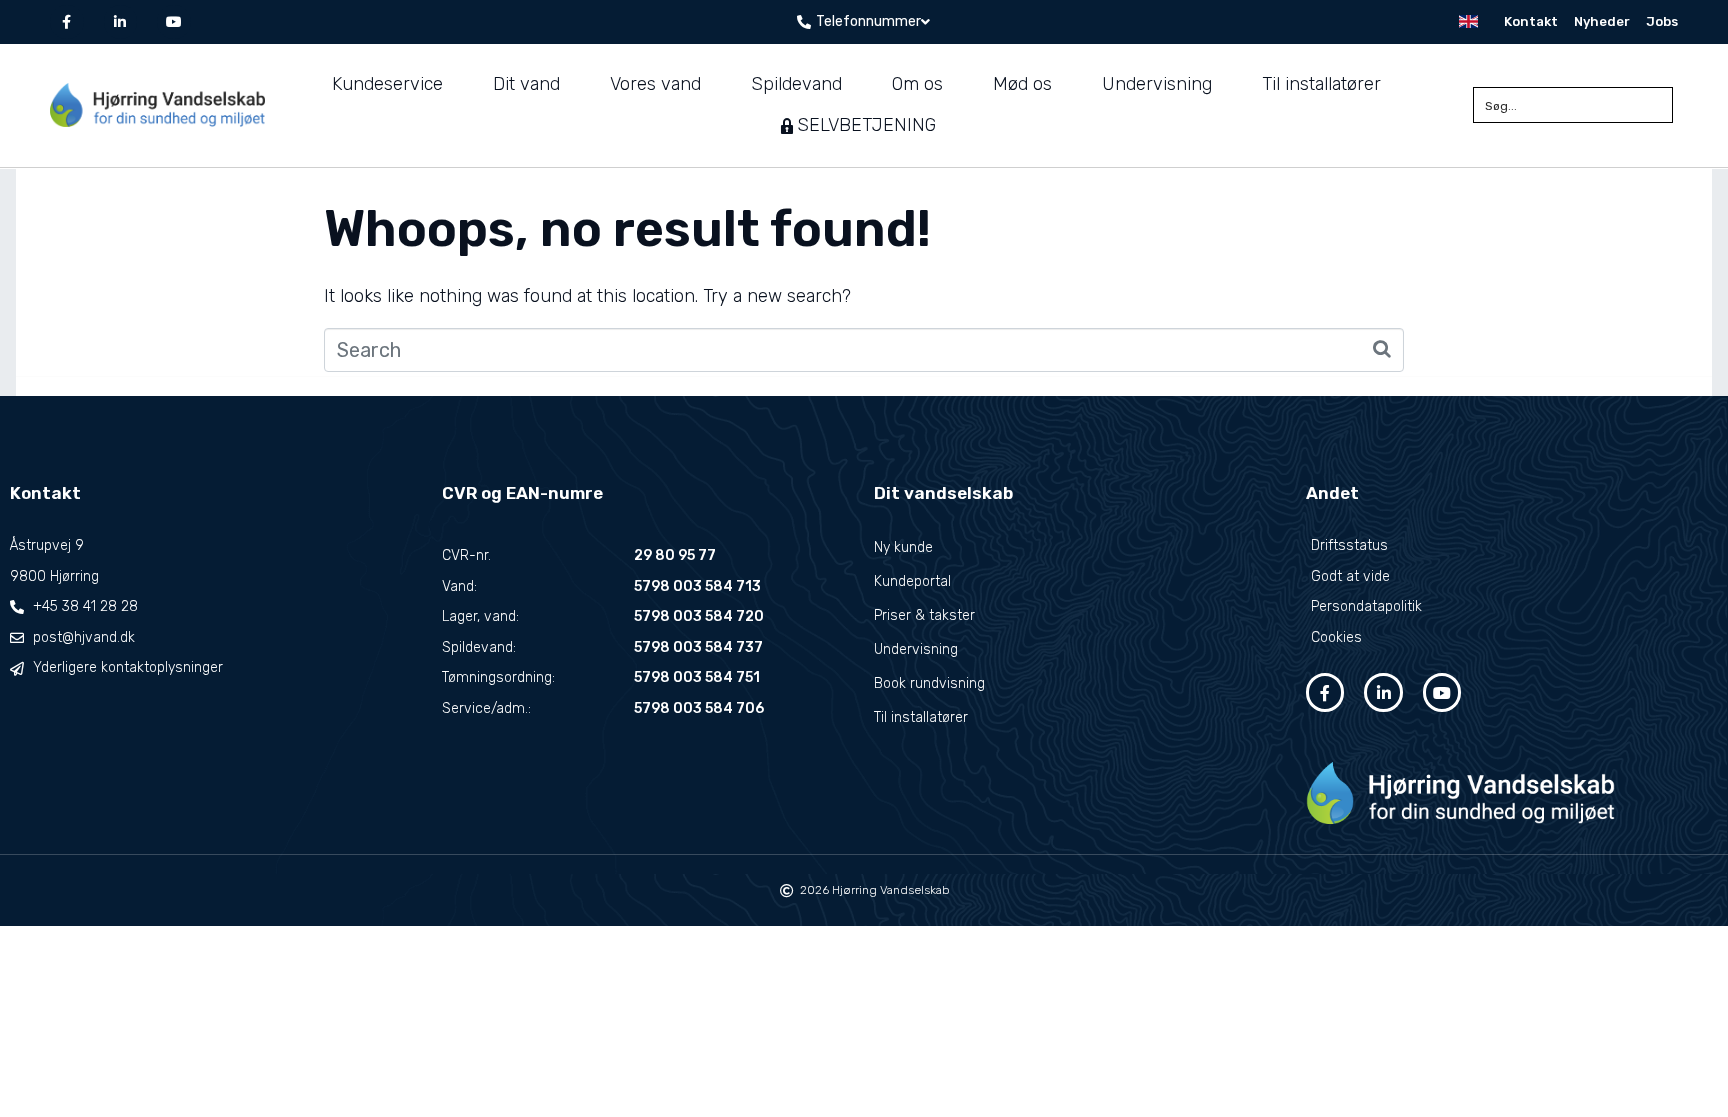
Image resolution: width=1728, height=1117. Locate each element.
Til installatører (1321, 84)
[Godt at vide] (1512, 577)
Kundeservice (387, 84)
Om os (917, 84)
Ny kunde (903, 547)
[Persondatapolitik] (1512, 607)
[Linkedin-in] (121, 22)
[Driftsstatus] (1512, 546)
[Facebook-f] (67, 22)
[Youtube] (174, 22)
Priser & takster (924, 615)
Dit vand (526, 84)
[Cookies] (1512, 638)
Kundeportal (912, 581)
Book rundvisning (929, 683)
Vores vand (655, 84)
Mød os (1022, 84)
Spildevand (796, 84)
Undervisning (1157, 84)
